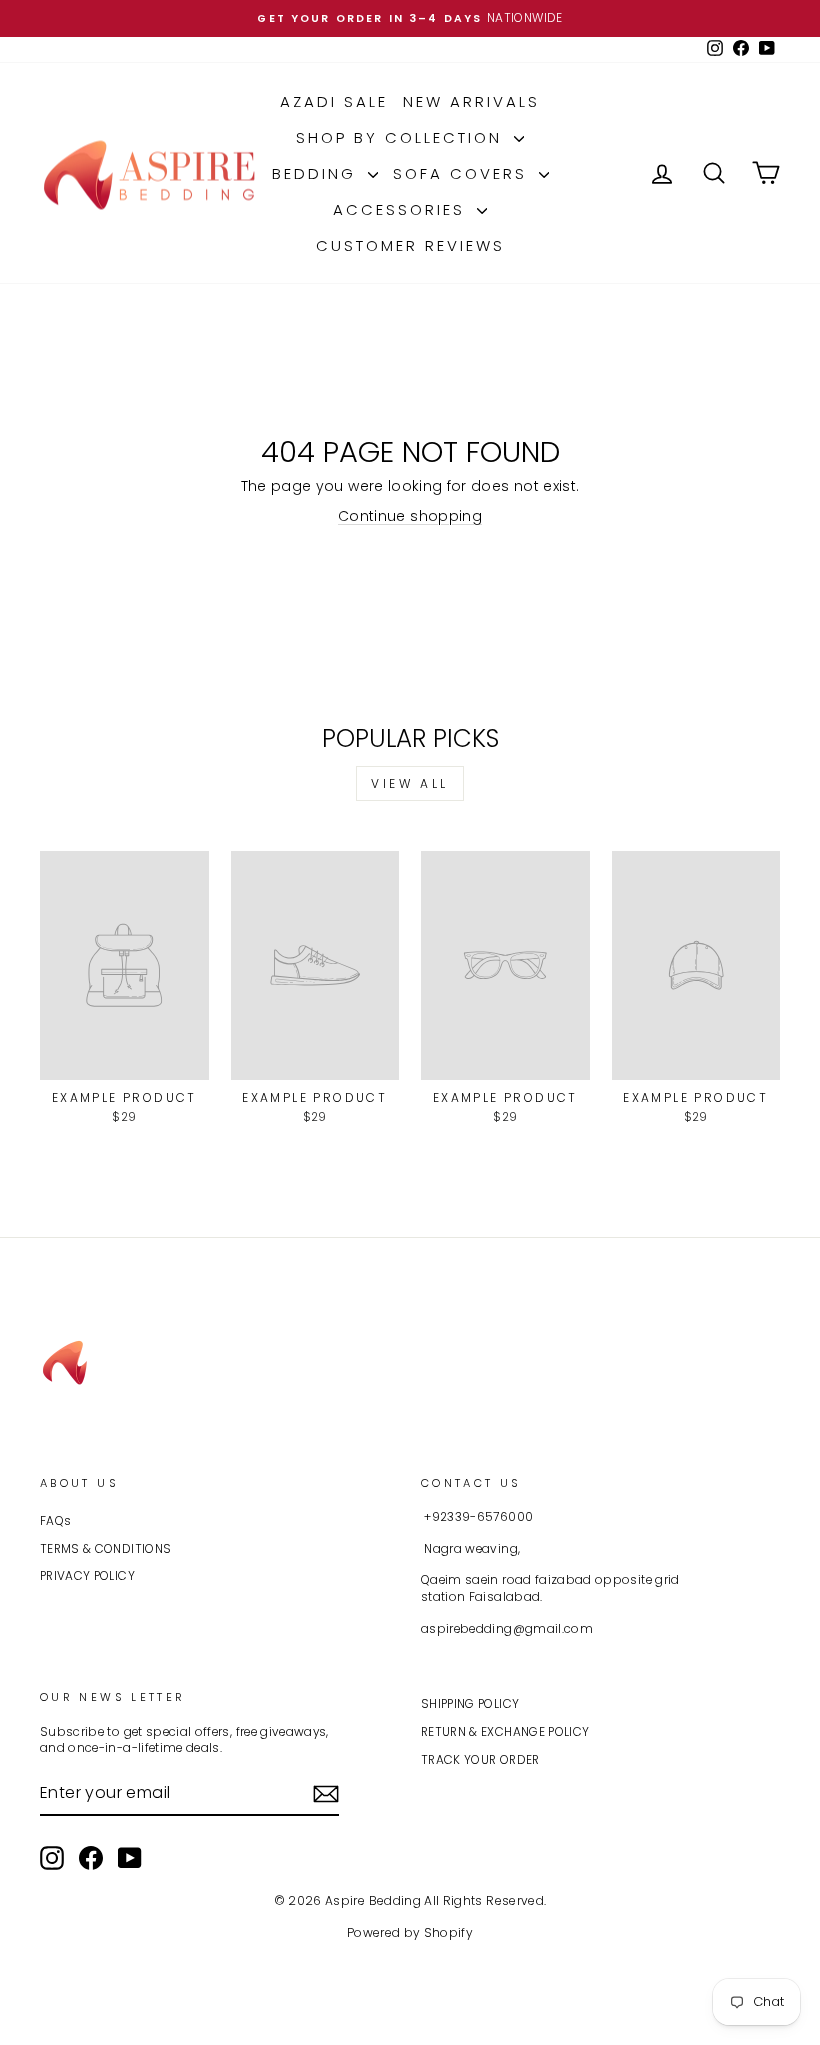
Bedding (317, 173)
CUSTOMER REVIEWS (410, 245)
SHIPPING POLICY (470, 1704)
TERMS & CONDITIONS (105, 1549)
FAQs (55, 1521)
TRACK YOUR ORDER (480, 1760)
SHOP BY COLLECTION (402, 137)
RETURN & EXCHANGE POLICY (505, 1732)
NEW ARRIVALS (471, 101)
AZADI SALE (334, 101)
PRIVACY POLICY (87, 1576)
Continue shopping (410, 516)
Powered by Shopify (410, 1932)
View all (410, 783)
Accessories (402, 209)
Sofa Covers (463, 173)
